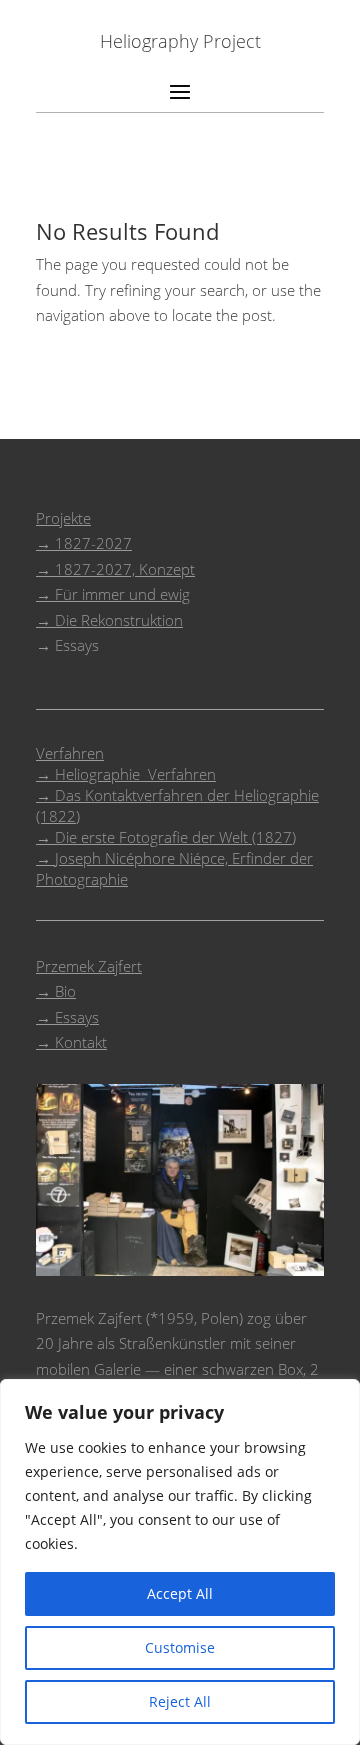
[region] (180, 1562)
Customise (180, 1647)
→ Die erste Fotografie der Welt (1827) (166, 837)
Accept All (180, 1593)
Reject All (180, 1701)
